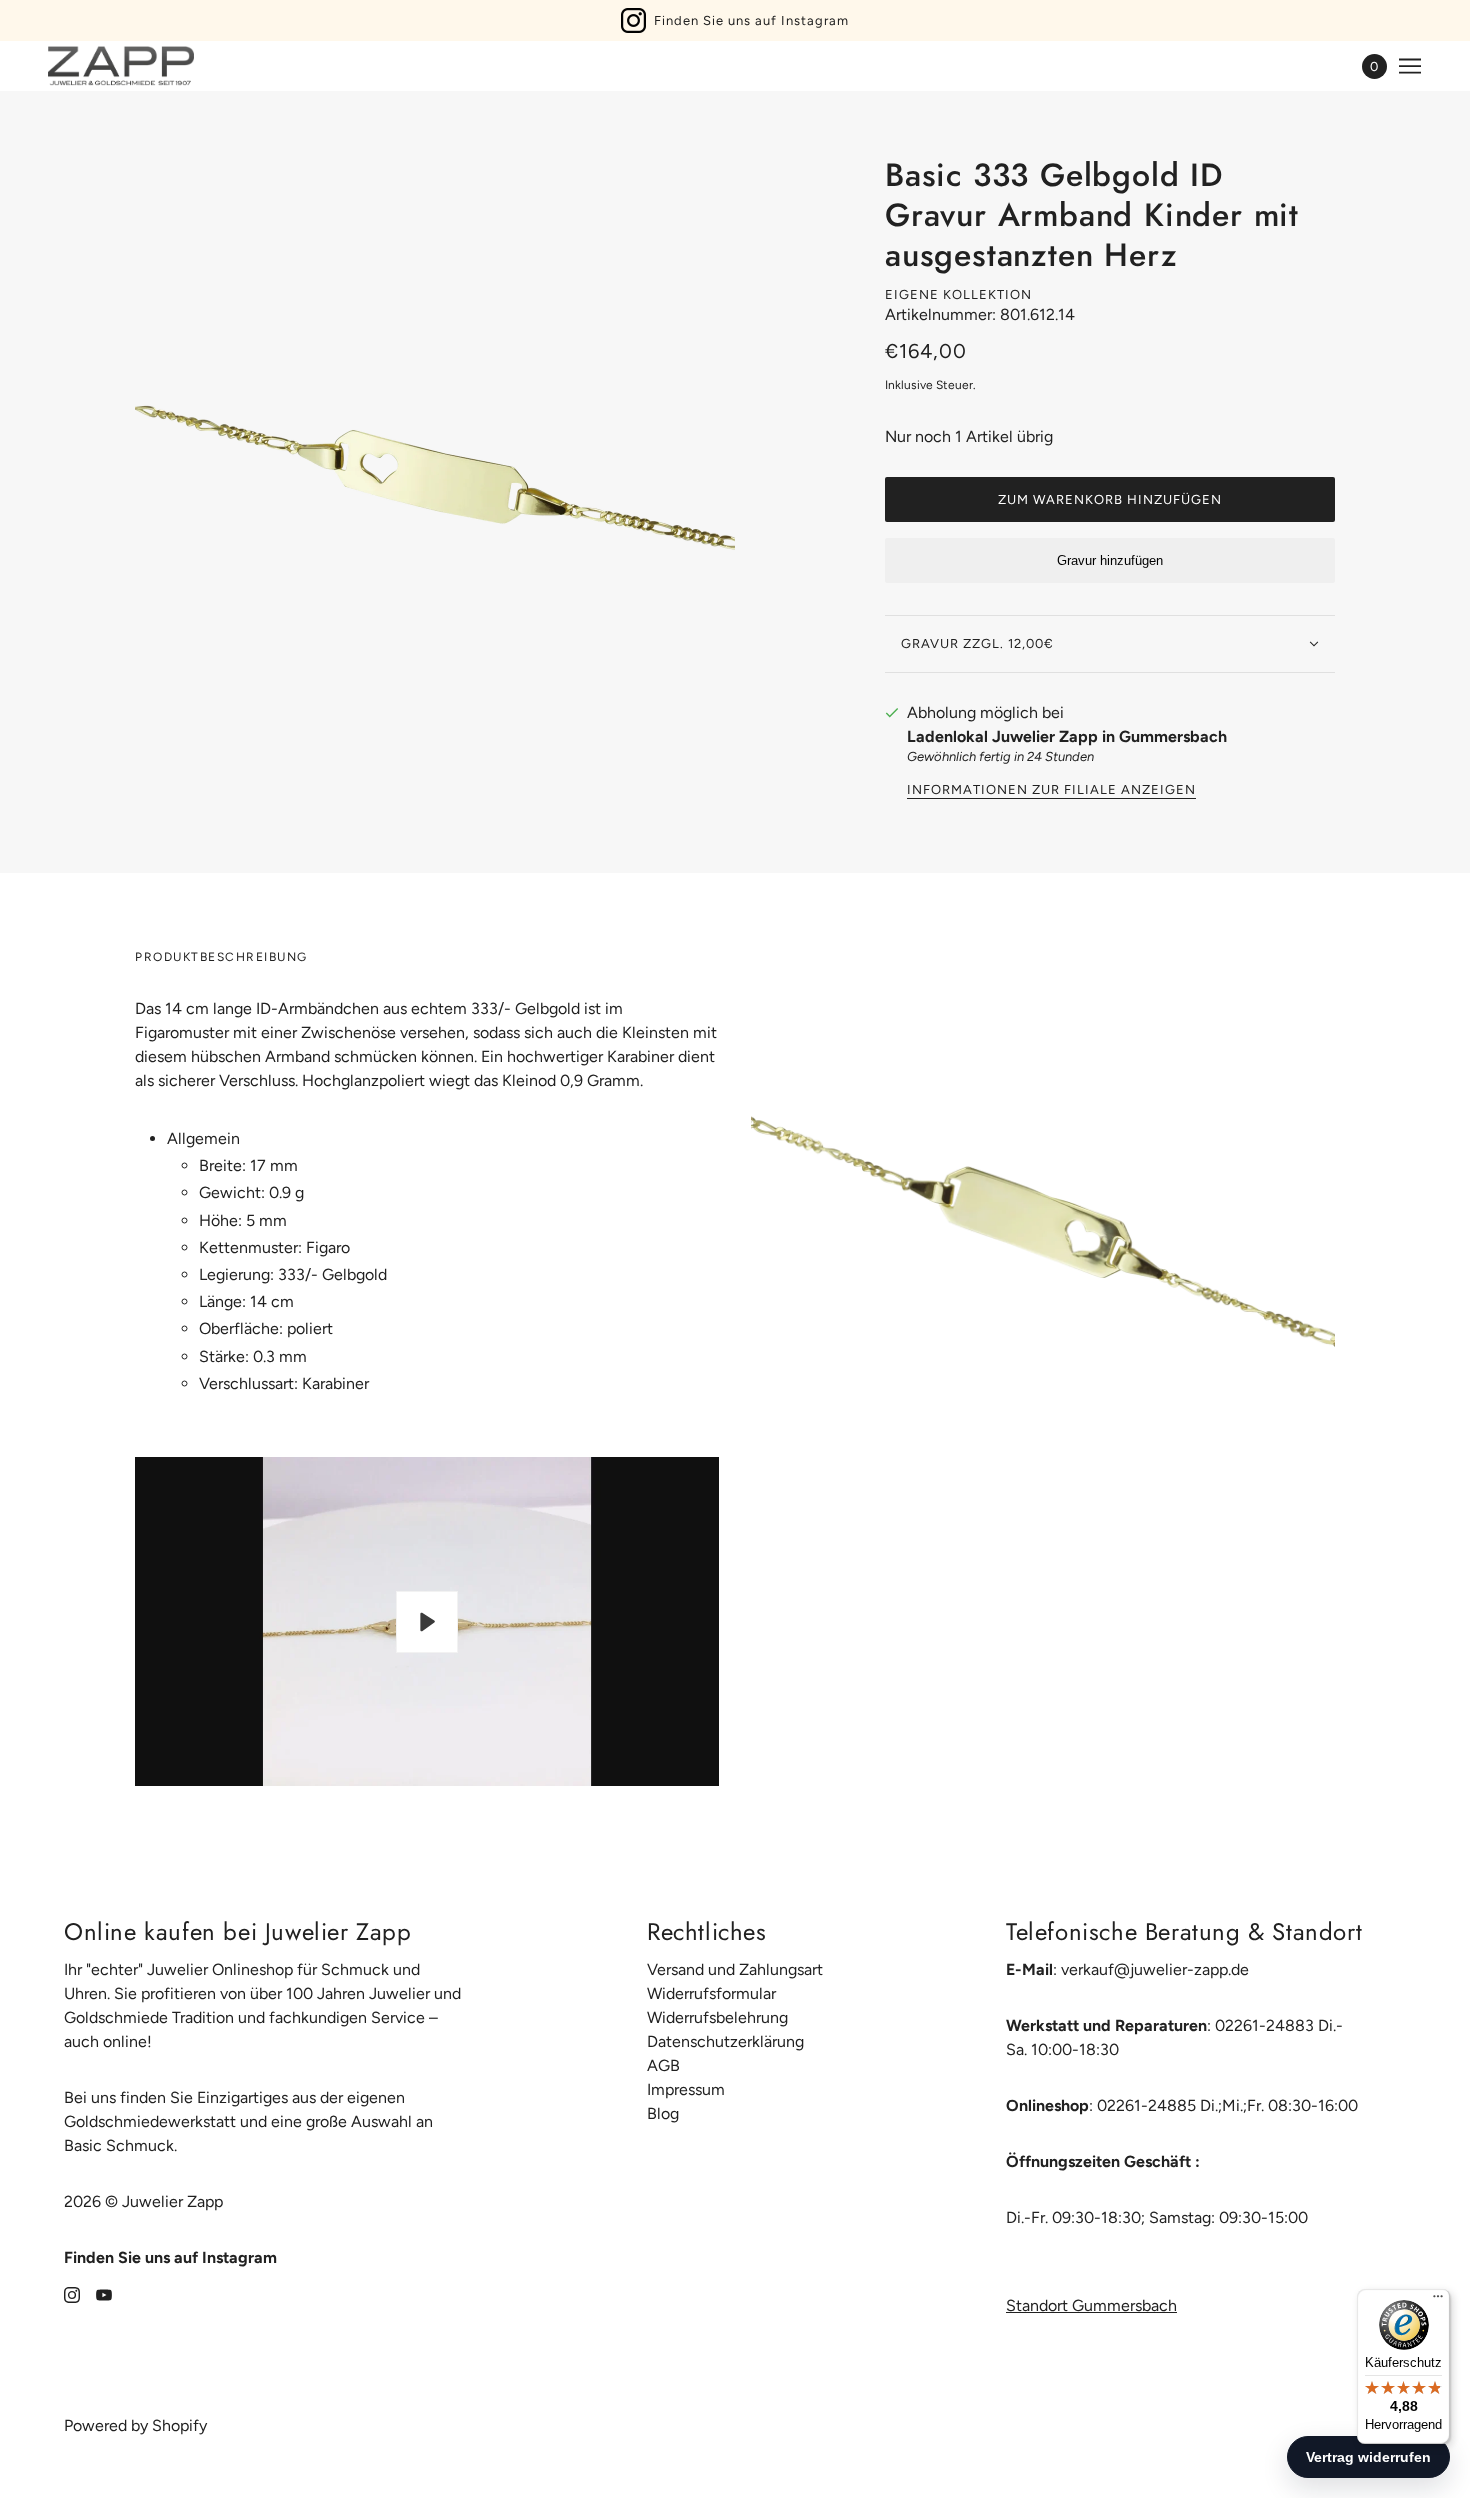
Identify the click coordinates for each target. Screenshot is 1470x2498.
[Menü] (1438, 2301)
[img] (72, 2294)
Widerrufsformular (711, 1993)
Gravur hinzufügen (1110, 560)
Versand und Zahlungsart (735, 1969)
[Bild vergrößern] (435, 463)
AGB (663, 2065)
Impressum (686, 2089)
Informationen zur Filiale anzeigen (1051, 790)
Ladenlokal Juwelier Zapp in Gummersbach (1067, 736)
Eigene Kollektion (958, 294)
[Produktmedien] (1043, 1237)
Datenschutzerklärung (725, 2041)
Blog (663, 2113)
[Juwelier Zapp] (121, 66)
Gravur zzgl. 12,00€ (977, 643)
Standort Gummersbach (1091, 2305)
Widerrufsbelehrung (717, 2017)
